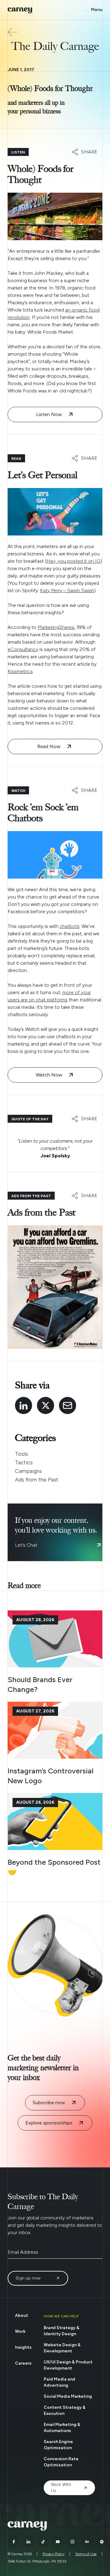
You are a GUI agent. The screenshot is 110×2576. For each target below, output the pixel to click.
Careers (23, 2363)
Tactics (24, 1462)
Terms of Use (86, 2554)
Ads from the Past (37, 1480)
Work (20, 2331)
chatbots (70, 926)
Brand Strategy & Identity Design (62, 2331)
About (22, 2315)
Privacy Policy (53, 2554)
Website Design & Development (62, 2348)
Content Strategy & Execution (65, 2410)
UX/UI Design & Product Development (68, 2365)
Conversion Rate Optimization (61, 2462)
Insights (23, 2347)
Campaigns (28, 1471)
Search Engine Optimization (58, 2445)
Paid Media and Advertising (59, 2382)
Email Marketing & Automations (62, 2428)
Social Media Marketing (68, 2396)
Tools (22, 1454)
